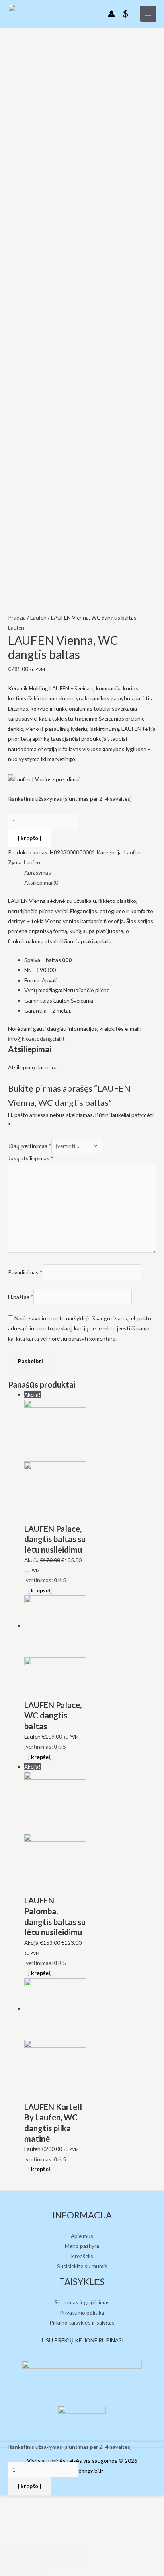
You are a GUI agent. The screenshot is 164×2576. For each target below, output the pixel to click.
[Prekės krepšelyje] (128, 14)
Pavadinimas (25, 1272)
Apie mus (82, 2236)
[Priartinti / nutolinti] (73, 2556)
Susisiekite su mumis (82, 2266)
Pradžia (17, 617)
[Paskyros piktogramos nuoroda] (111, 14)
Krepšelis (82, 2256)
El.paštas (21, 1297)
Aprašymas (38, 873)
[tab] (90, 873)
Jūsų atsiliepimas (31, 1158)
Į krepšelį (30, 838)
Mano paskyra (82, 2246)
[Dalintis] (31, 2556)
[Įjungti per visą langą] (52, 2556)
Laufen (38, 617)
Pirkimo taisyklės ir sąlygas (82, 2322)
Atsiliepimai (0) (42, 882)
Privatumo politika (82, 2312)
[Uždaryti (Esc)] (10, 2556)
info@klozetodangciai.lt (36, 1039)
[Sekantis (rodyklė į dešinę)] (31, 2570)
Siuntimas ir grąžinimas (82, 2302)
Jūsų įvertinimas (30, 1146)
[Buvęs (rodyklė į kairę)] (10, 2570)
